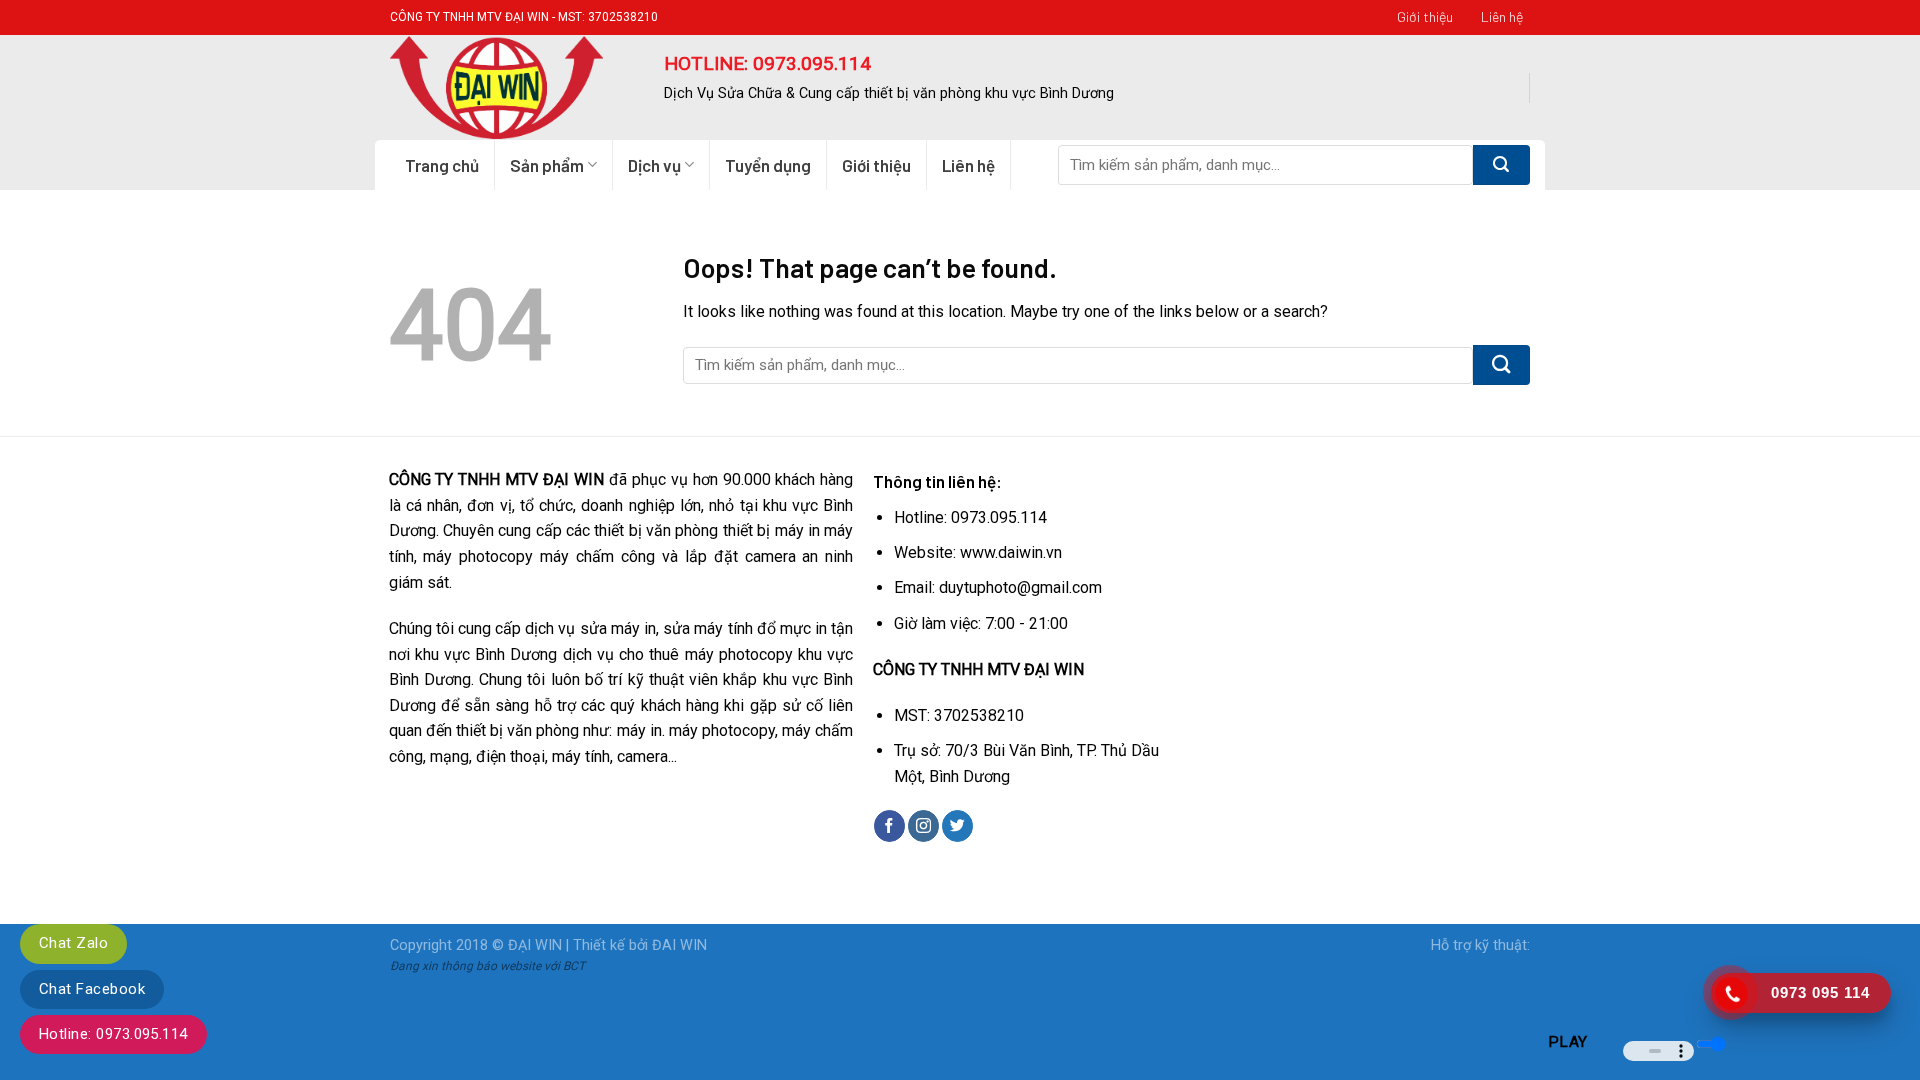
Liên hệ (1502, 16)
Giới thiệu (1425, 16)
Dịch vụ (654, 165)
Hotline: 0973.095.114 (113, 1034)
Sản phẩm (547, 165)
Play (1568, 1042)
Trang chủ (442, 165)
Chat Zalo (73, 943)
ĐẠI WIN (535, 945)
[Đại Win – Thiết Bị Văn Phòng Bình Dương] (512, 87)
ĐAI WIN (679, 945)
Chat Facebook (92, 989)
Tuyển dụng (768, 165)
